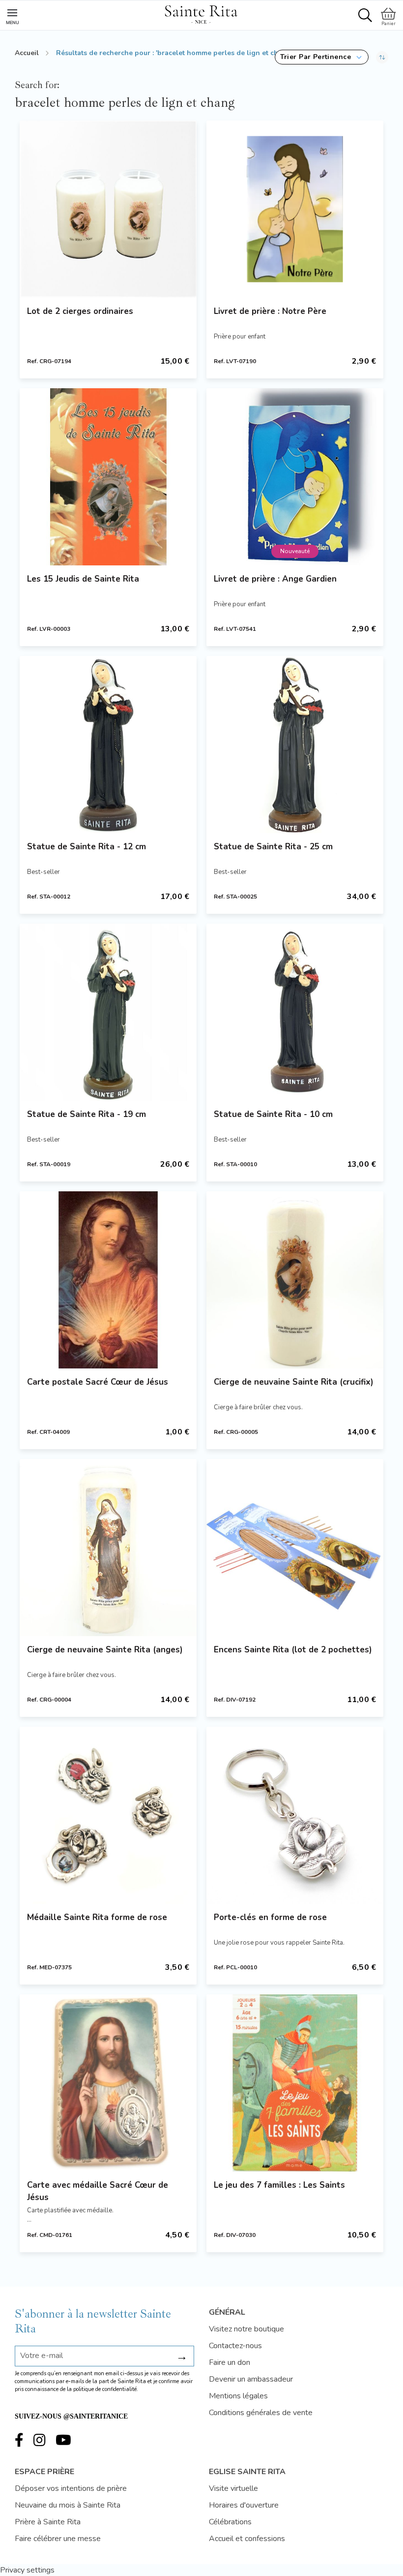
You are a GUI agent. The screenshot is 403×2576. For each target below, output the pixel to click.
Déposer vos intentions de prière (71, 2488)
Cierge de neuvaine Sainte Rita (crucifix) (294, 1382)
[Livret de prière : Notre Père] (295, 209)
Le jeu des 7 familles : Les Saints (279, 2185)
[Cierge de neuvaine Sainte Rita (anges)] (108, 1548)
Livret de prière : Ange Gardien (275, 579)
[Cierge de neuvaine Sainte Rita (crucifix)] (295, 1280)
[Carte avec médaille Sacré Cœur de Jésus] (108, 2083)
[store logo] (201, 13)
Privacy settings (27, 2570)
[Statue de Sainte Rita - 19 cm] (108, 1012)
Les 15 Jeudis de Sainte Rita (83, 579)
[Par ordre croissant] (382, 57)
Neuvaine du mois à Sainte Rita (68, 2505)
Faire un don (230, 2362)
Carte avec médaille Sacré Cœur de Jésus (98, 2191)
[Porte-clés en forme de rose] (295, 1815)
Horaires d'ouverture (244, 2505)
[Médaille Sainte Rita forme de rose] (108, 1815)
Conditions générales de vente (261, 2413)
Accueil (27, 53)
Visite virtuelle (233, 2488)
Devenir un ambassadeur (251, 2379)
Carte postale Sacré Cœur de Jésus (98, 1382)
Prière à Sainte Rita (48, 2522)
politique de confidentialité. (106, 2389)
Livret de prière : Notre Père (270, 311)
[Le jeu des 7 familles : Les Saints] (295, 2083)
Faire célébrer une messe (58, 2539)
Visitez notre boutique (246, 2329)
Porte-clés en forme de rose (270, 1917)
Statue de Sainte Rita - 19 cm (86, 1114)
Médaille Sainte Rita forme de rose (97, 1917)
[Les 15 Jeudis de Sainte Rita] (108, 477)
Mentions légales (238, 2396)
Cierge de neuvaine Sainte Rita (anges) (105, 1650)
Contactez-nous (235, 2346)
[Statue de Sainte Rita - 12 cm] (108, 745)
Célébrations (230, 2522)
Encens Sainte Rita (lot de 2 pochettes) (293, 1650)
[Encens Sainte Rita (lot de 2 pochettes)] (295, 1548)
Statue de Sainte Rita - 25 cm (273, 847)
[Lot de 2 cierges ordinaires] (108, 209)
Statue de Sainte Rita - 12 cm (86, 847)
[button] (322, 57)
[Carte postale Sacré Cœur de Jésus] (108, 1280)
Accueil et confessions (247, 2539)
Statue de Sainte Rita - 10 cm (273, 1114)
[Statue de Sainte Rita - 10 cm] (295, 1012)
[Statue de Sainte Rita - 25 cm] (295, 745)
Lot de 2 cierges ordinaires (80, 311)
